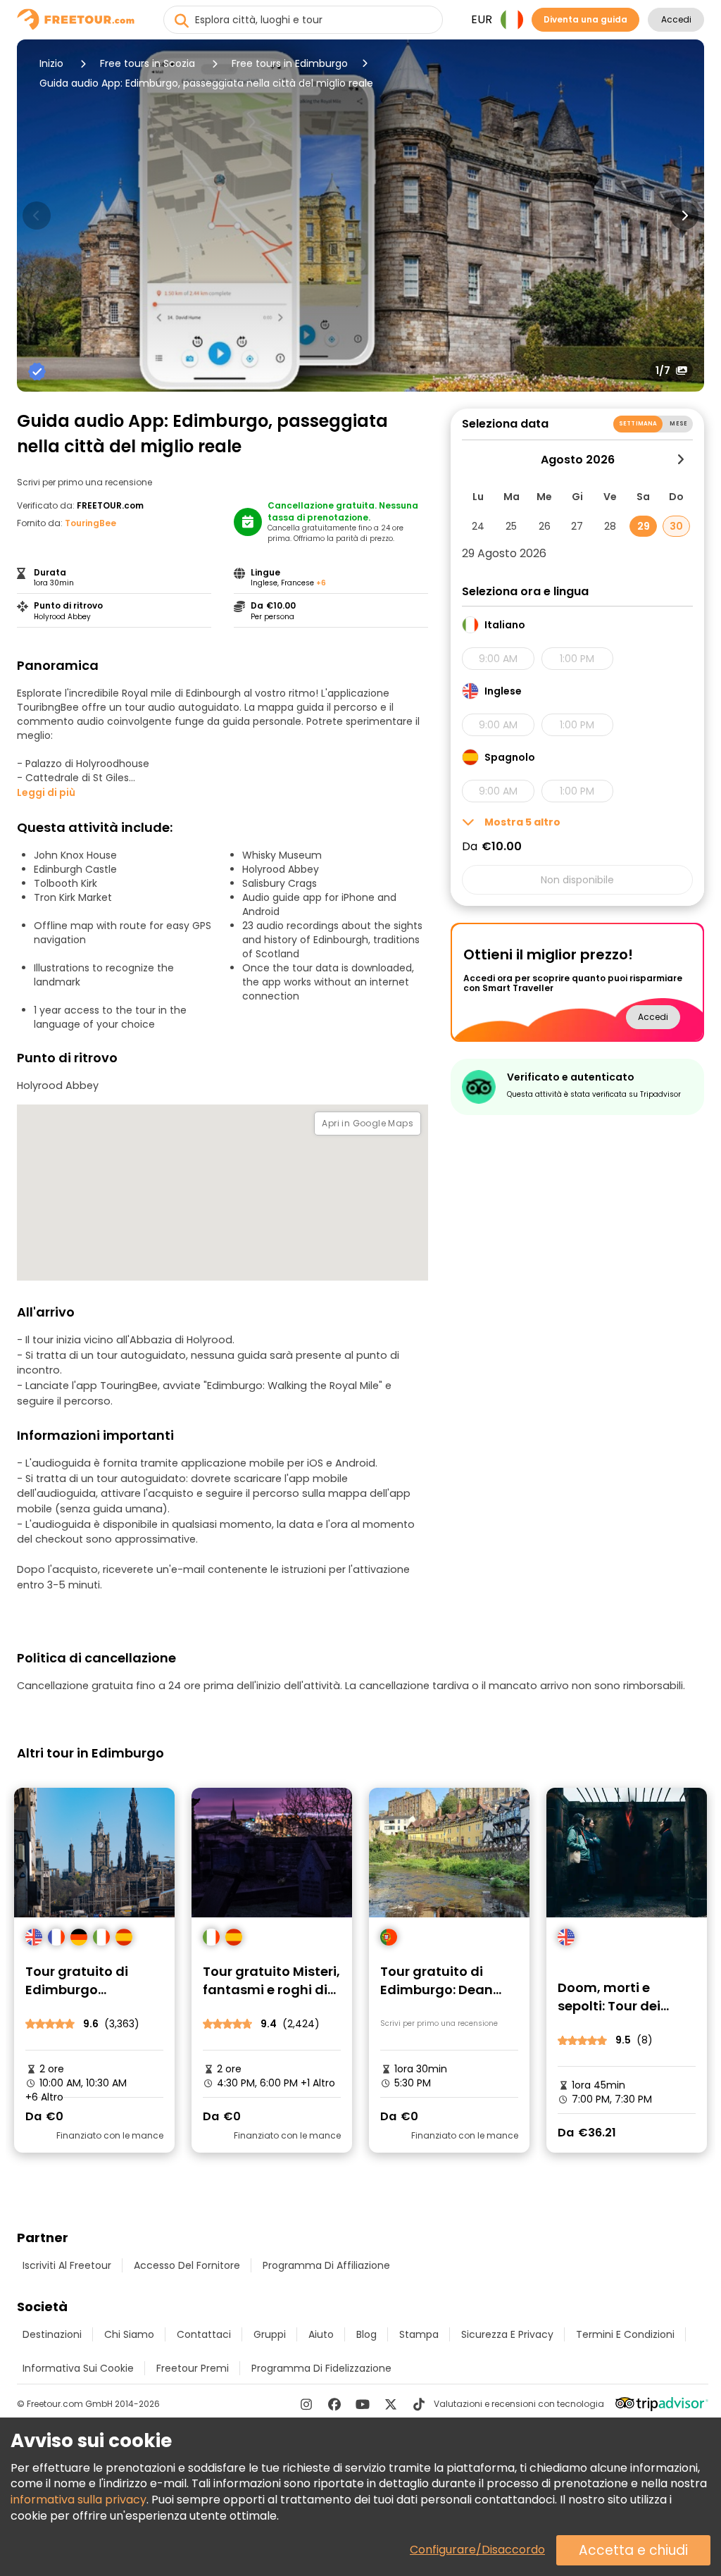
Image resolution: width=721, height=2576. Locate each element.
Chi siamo (129, 2334)
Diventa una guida (585, 19)
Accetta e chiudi (633, 2550)
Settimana (638, 424)
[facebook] (334, 2404)
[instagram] (306, 2404)
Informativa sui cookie (78, 2368)
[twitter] (391, 2404)
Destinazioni (52, 2334)
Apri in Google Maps (368, 1123)
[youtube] (363, 2404)
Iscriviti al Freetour (67, 2265)
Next (684, 216)
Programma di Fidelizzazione (321, 2368)
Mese (678, 424)
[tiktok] (419, 2404)
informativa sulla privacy (79, 2500)
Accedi (676, 19)
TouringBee (90, 523)
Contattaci (204, 2334)
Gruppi (270, 2334)
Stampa (419, 2334)
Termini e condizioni (625, 2334)
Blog (366, 2334)
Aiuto (321, 2334)
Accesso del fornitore (187, 2265)
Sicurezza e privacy (507, 2334)
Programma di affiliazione (326, 2265)
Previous (37, 216)
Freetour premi (193, 2368)
